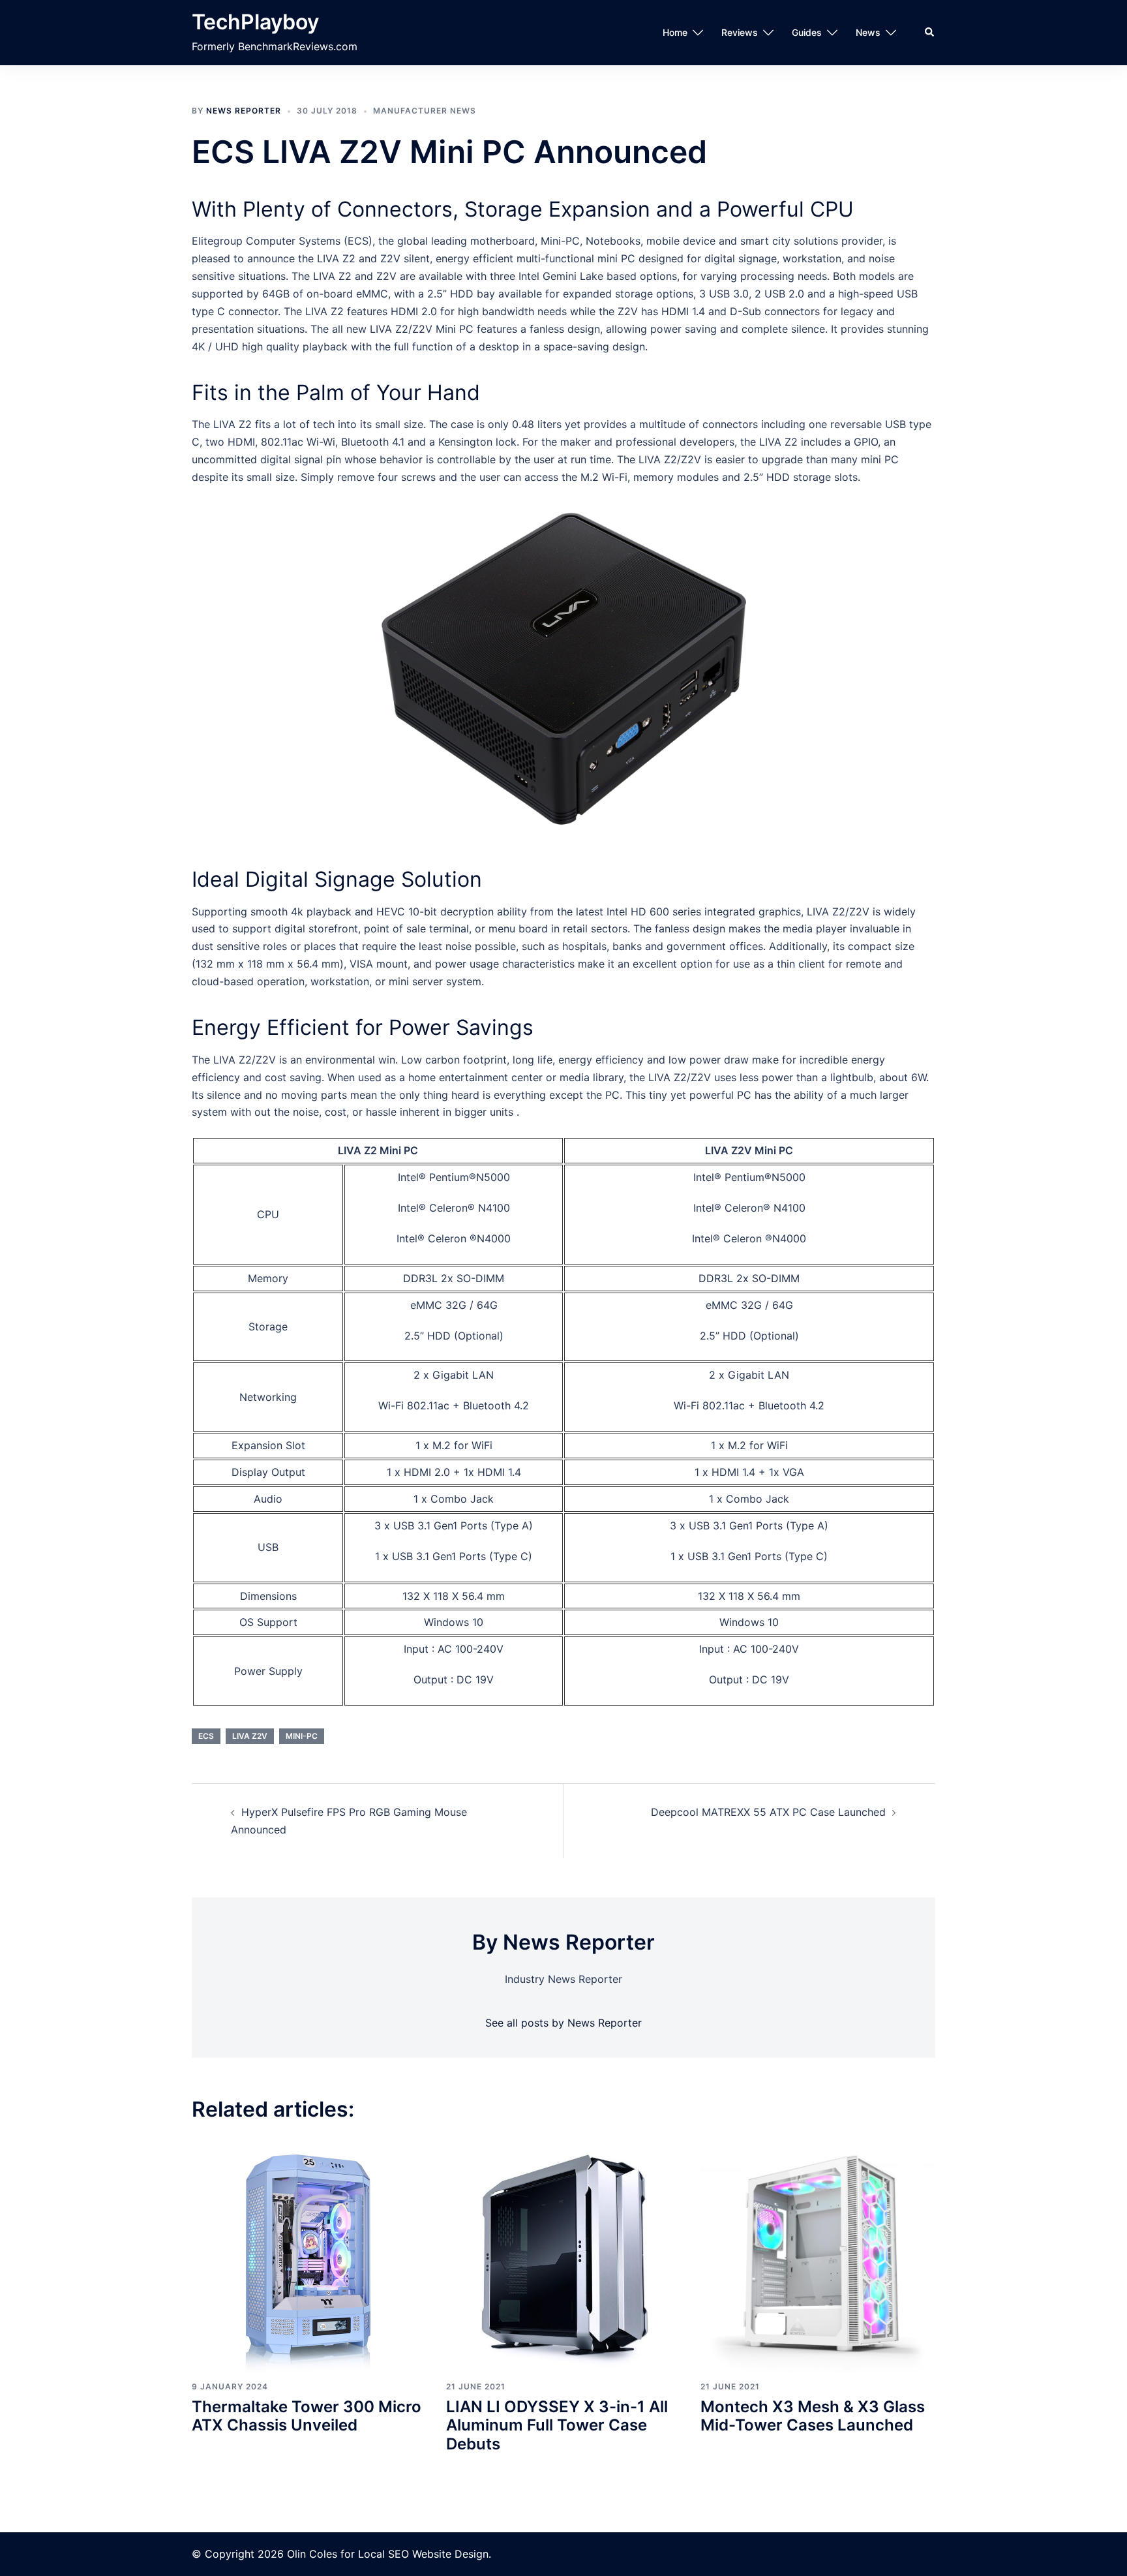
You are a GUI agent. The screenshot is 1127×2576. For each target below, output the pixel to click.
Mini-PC (302, 1736)
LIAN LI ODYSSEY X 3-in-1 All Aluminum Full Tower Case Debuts (557, 2426)
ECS (206, 1736)
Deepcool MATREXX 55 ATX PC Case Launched (768, 1812)
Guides (807, 32)
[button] (930, 33)
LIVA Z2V (250, 1736)
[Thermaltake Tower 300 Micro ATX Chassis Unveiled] (309, 2254)
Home (675, 32)
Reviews (740, 32)
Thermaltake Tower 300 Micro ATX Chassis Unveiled (307, 2416)
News (868, 32)
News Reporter (244, 111)
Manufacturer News (425, 111)
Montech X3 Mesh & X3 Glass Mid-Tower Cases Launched (813, 2416)
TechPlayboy (255, 22)
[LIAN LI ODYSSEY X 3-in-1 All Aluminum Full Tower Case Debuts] (563, 2254)
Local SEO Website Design (423, 2554)
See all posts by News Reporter (563, 2023)
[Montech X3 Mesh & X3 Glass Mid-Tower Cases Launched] (818, 2254)
